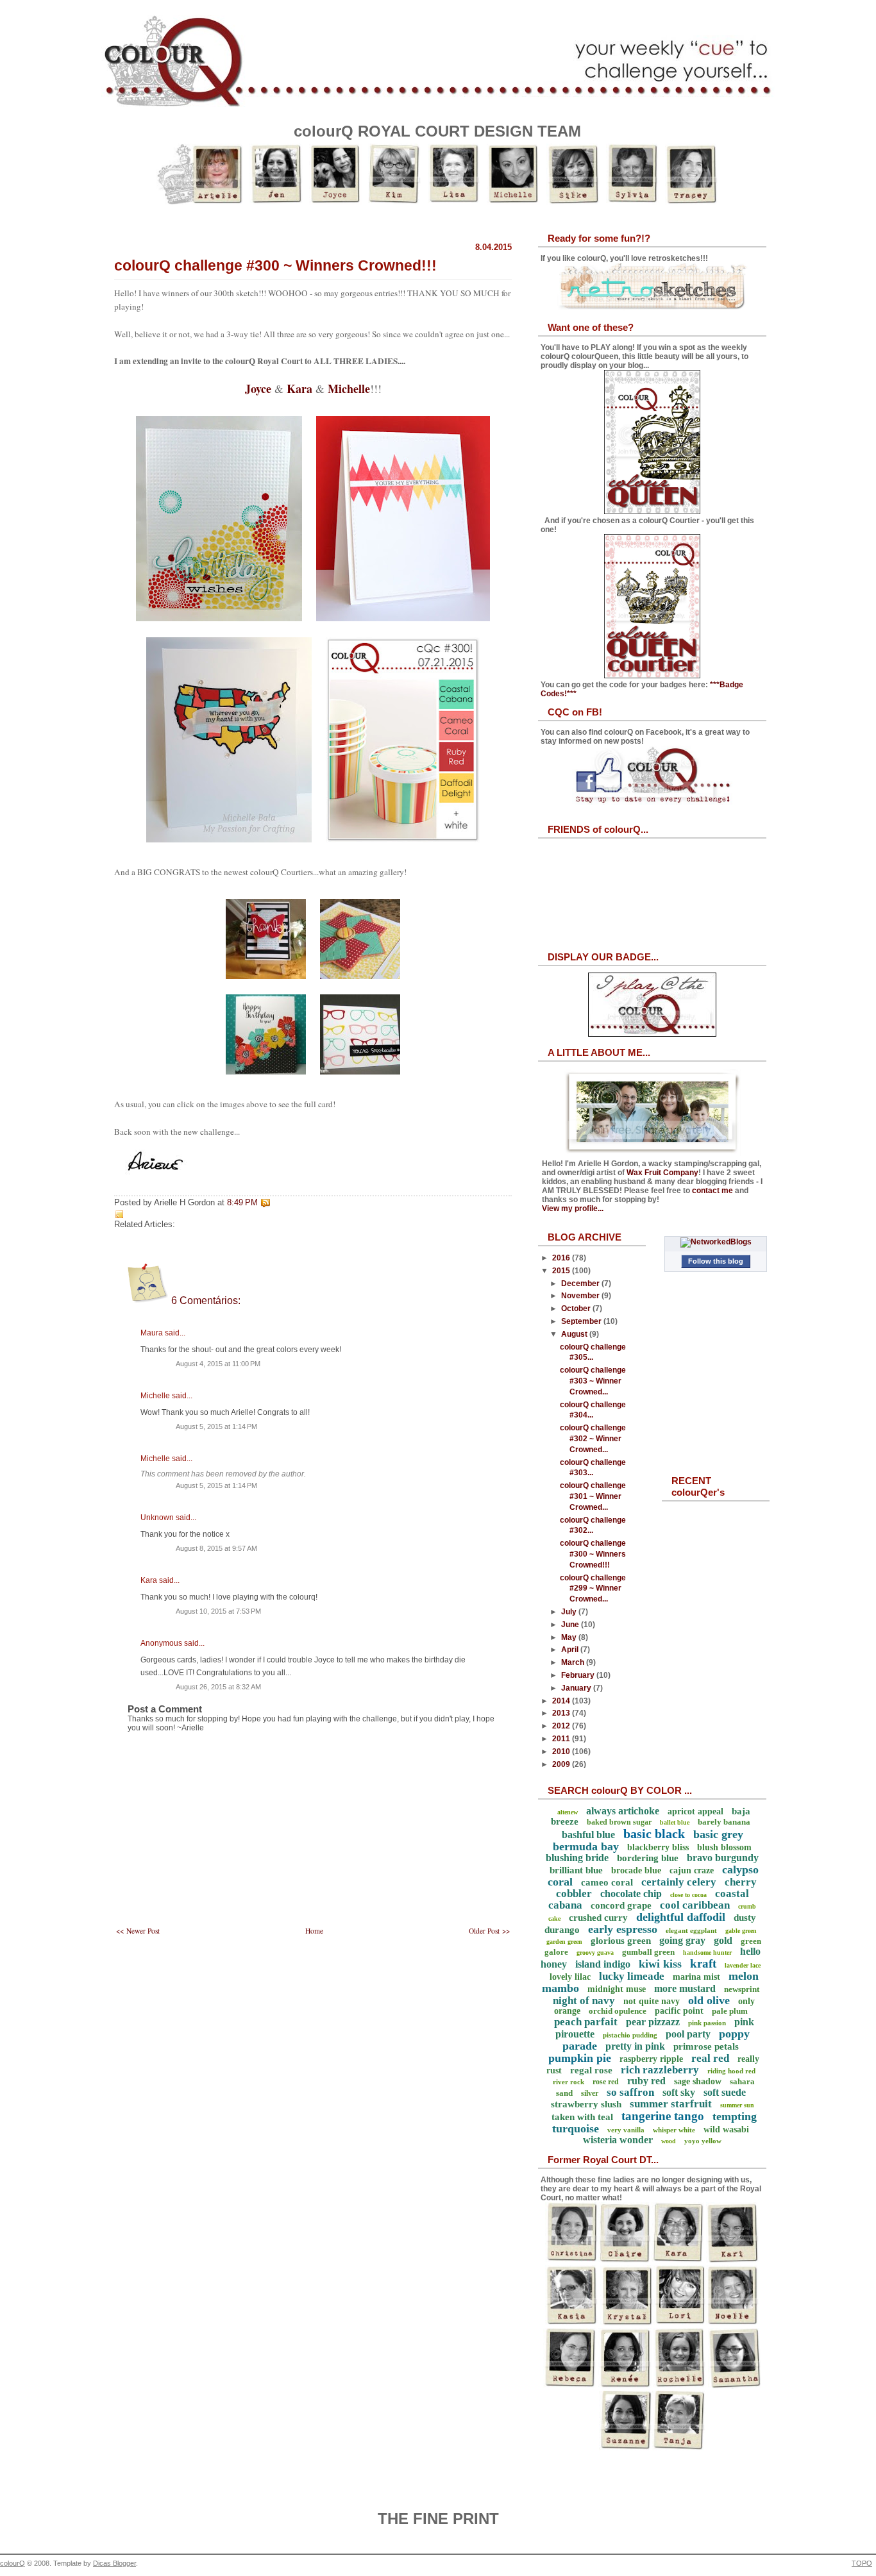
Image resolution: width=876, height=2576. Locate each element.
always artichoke (623, 1811)
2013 (562, 1713)
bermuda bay (586, 1846)
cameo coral (607, 1882)
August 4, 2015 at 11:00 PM (218, 1364)
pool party (688, 2034)
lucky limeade (632, 1976)
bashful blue (588, 1835)
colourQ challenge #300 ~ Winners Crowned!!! (275, 265)
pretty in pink (635, 2046)
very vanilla (626, 2130)
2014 (562, 1701)
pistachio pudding (630, 2035)
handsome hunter (707, 1953)
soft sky (679, 2092)
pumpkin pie (580, 2058)
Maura (152, 1333)
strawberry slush (586, 2104)
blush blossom (724, 1847)
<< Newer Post (138, 1931)
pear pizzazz (653, 2022)
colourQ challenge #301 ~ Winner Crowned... (593, 1496)
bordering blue (648, 1858)
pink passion (707, 2023)
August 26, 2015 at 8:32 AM (218, 1687)
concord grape (621, 1905)
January (577, 1688)
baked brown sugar (619, 1822)
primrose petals (706, 2046)
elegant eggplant (691, 1930)
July (570, 1612)
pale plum (730, 2011)
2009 (562, 1764)
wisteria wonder (618, 2140)
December (581, 1284)
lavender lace (743, 1965)
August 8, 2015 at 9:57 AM (216, 1548)
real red (710, 2058)
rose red (606, 2082)
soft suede (725, 2092)
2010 (562, 1752)
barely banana (724, 1822)
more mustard (685, 1988)
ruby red (646, 2081)
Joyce (258, 389)
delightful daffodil (681, 1917)
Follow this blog (716, 1261)
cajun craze (692, 1870)
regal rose (591, 2070)
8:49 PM (242, 1203)
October (577, 1309)
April (571, 1650)
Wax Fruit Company (662, 1173)
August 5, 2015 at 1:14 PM (216, 1426)
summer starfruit (671, 2104)
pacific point (679, 2011)
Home (314, 1931)
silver (590, 2093)
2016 (562, 1258)
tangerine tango (663, 2116)
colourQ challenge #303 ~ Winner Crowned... (593, 1381)
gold (723, 1940)
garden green (564, 1942)
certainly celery (679, 1882)
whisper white (674, 2130)
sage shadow (698, 2081)
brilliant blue (576, 1870)
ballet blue (675, 1822)
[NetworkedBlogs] (716, 1242)
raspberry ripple (651, 2059)
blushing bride (577, 1858)
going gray (682, 1940)
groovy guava (595, 1953)
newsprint (742, 1989)
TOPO (862, 2563)
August (575, 1334)
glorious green (621, 1941)
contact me (712, 1191)
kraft (703, 1963)
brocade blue (636, 1870)
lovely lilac (570, 1977)
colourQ (13, 2563)
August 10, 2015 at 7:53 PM (218, 1611)
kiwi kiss (660, 1964)
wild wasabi (726, 2129)
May (570, 1637)
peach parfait (586, 2022)
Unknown (157, 1518)
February (579, 1675)
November (581, 1296)
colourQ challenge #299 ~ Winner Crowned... (593, 1589)
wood (669, 2141)
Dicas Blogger (114, 2563)
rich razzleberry (660, 2070)
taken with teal (582, 2117)
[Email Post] (273, 1203)
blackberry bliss (658, 1847)
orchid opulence (618, 2011)
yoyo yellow (703, 2141)
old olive (709, 2000)
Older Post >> (489, 1931)
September (582, 1321)
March (574, 1662)
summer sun (737, 2105)
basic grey (718, 1834)
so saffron (630, 2092)
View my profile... (573, 1209)
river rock (569, 2082)
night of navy (584, 2001)
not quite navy (652, 2001)
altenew (568, 1812)
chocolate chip (631, 1894)
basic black (654, 1834)
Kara (299, 389)
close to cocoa (688, 1895)
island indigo (603, 1964)
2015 (562, 1271)
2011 (562, 1739)
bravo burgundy (723, 1858)
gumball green (648, 1952)
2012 (562, 1726)
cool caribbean (695, 1905)
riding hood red (731, 2071)
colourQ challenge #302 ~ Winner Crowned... (593, 1439)
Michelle (349, 389)
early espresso (623, 1929)
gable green (741, 1931)
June (571, 1625)
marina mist (696, 1977)
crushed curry (598, 1918)
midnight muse (617, 1989)
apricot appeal (695, 1811)
